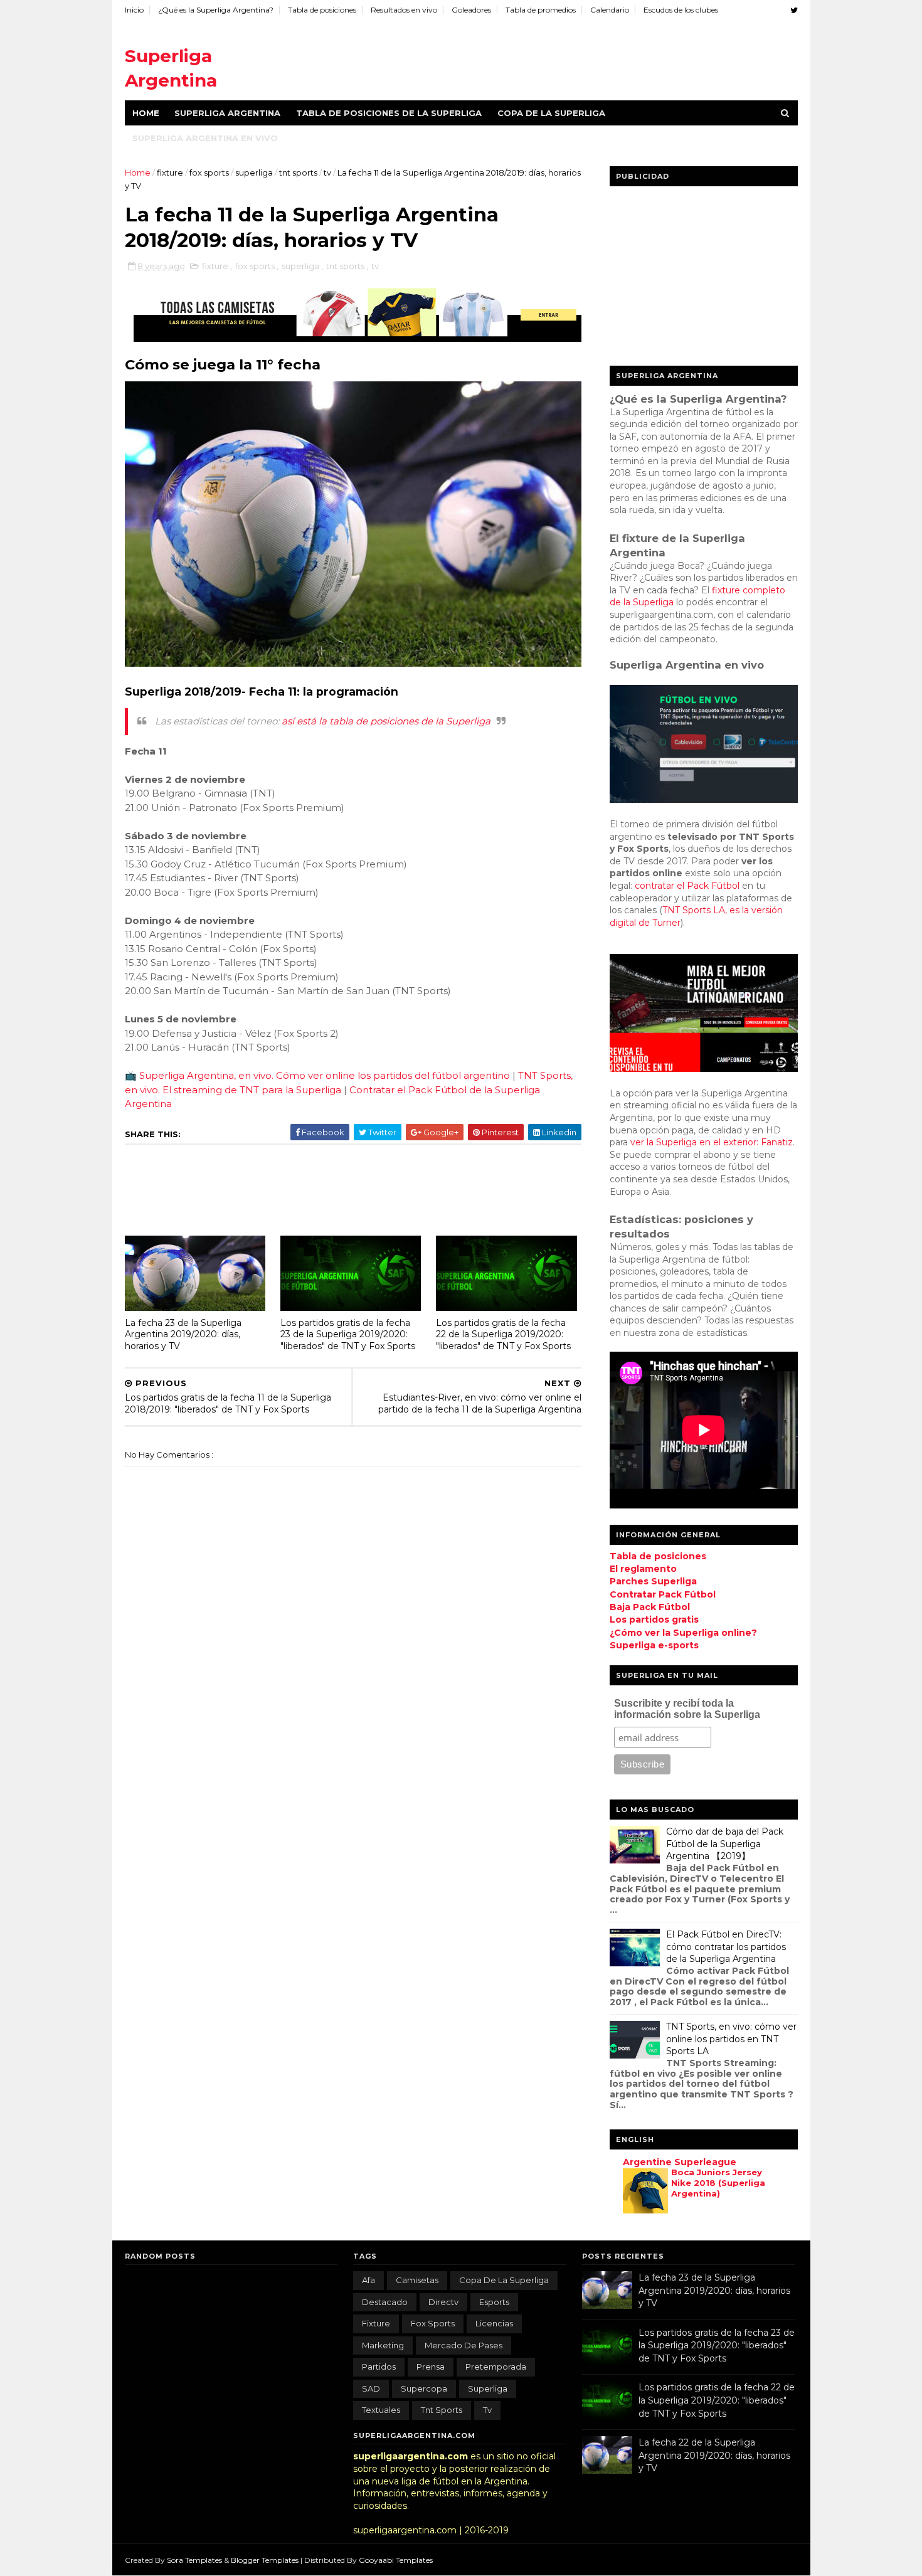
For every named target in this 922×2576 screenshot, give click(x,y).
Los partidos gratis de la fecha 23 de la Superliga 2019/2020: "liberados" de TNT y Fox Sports (348, 1334)
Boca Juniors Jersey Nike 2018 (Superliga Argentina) (718, 2183)
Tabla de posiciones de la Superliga (389, 113)
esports (494, 2302)
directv (443, 2302)
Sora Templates (194, 2560)
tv (328, 172)
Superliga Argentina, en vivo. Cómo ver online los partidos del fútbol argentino (325, 1075)
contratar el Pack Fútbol (687, 886)
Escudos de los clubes (681, 10)
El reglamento (643, 1569)
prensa (431, 2367)
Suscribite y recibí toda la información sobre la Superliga (687, 1709)
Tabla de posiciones (322, 10)
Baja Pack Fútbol (650, 1607)
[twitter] (794, 10)
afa (368, 2280)
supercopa (424, 2388)
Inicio (134, 10)
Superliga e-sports (654, 1645)
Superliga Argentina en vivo (205, 138)
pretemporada (496, 2367)
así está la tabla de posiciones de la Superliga (386, 721)
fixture (171, 172)
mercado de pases (464, 2345)
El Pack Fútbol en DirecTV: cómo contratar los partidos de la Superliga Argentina (726, 1947)
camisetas (417, 2280)
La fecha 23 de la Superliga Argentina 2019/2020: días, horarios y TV (183, 1334)
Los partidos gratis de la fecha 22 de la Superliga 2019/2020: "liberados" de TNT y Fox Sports (503, 1334)
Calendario (610, 10)
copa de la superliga (504, 2280)
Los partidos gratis (654, 1619)
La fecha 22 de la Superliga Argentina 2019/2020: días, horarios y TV (714, 2455)
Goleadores (471, 10)
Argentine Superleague (680, 2162)
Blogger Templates (266, 2560)
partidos (379, 2367)
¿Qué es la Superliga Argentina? (216, 10)
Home (146, 113)
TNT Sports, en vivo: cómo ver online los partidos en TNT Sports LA (731, 2039)
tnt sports (299, 172)
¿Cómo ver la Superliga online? (683, 1633)
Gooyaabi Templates (396, 2560)
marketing (383, 2345)
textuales (381, 2410)
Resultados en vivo (404, 10)
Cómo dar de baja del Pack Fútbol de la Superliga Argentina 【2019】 (725, 1844)
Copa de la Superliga (551, 113)
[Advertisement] (569, 56)
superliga (255, 172)
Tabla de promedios (541, 10)
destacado (385, 2302)
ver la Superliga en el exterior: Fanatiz (712, 1142)
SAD (371, 2388)
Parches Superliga (653, 1581)
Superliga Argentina (227, 113)
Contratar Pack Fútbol (663, 1594)
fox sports (210, 172)
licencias (494, 2323)
